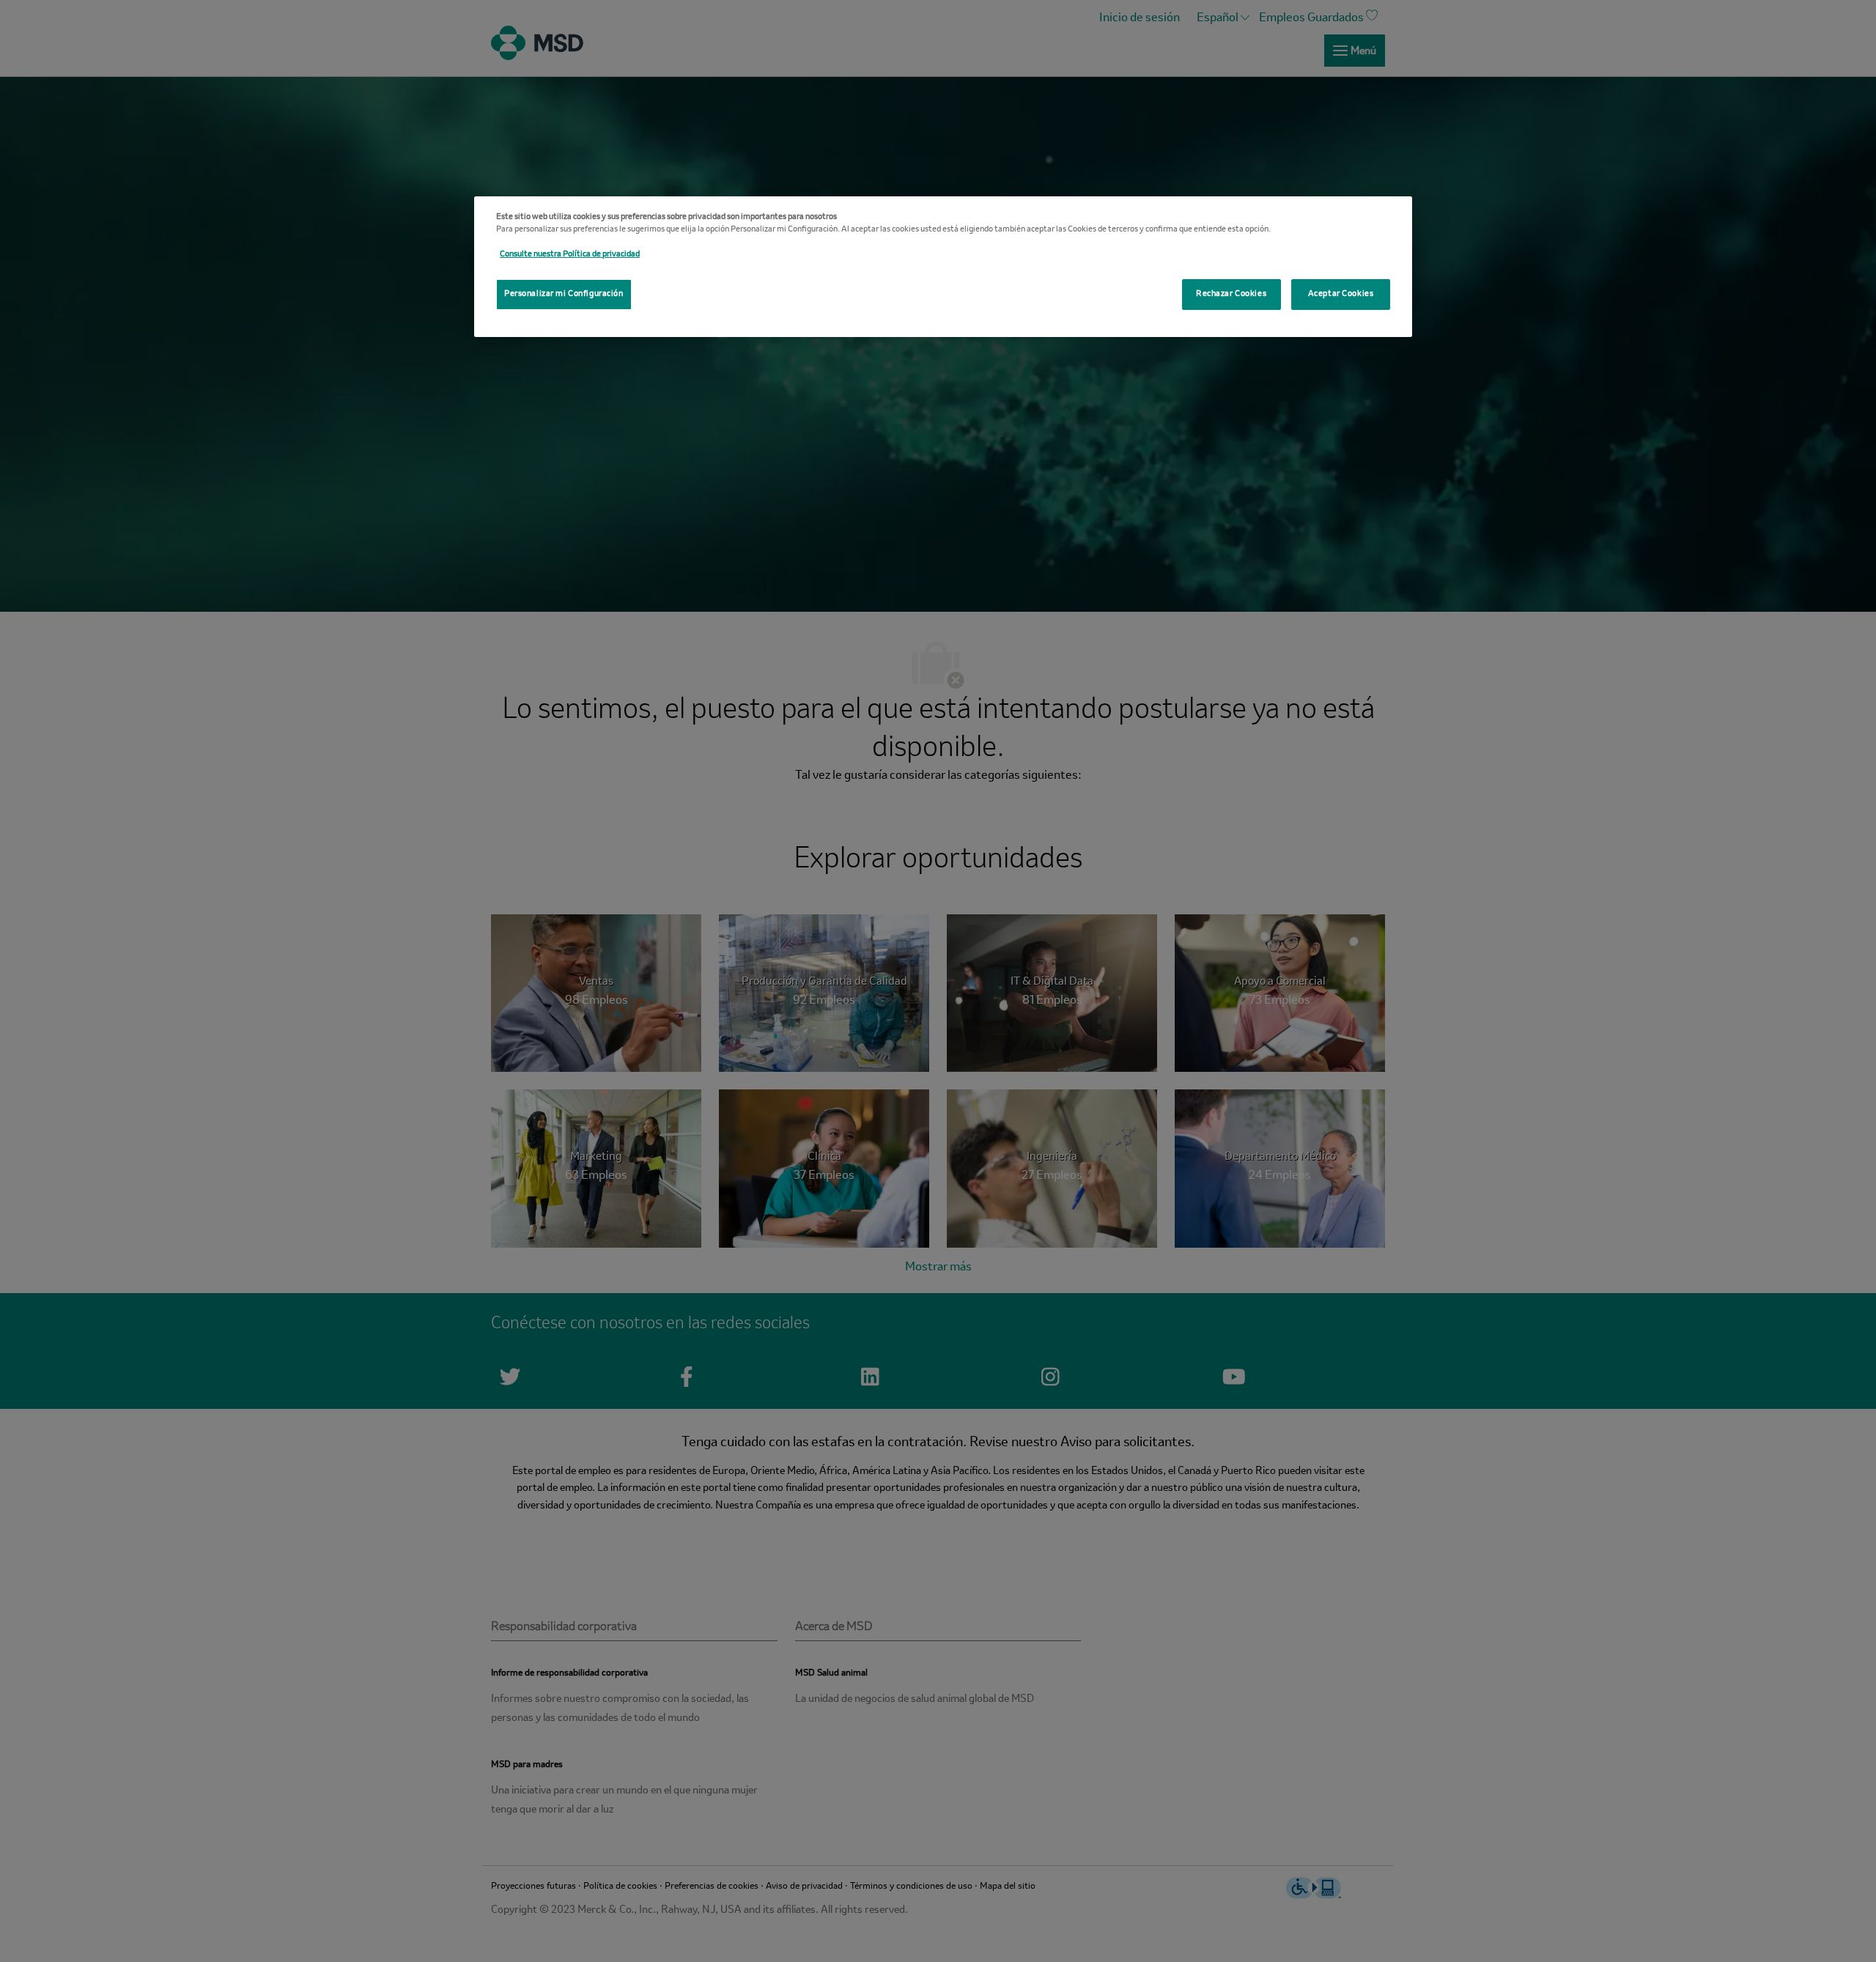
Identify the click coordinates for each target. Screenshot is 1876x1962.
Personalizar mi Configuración (564, 294)
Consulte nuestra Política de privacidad (570, 254)
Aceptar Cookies (1341, 294)
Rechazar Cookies (1231, 294)
